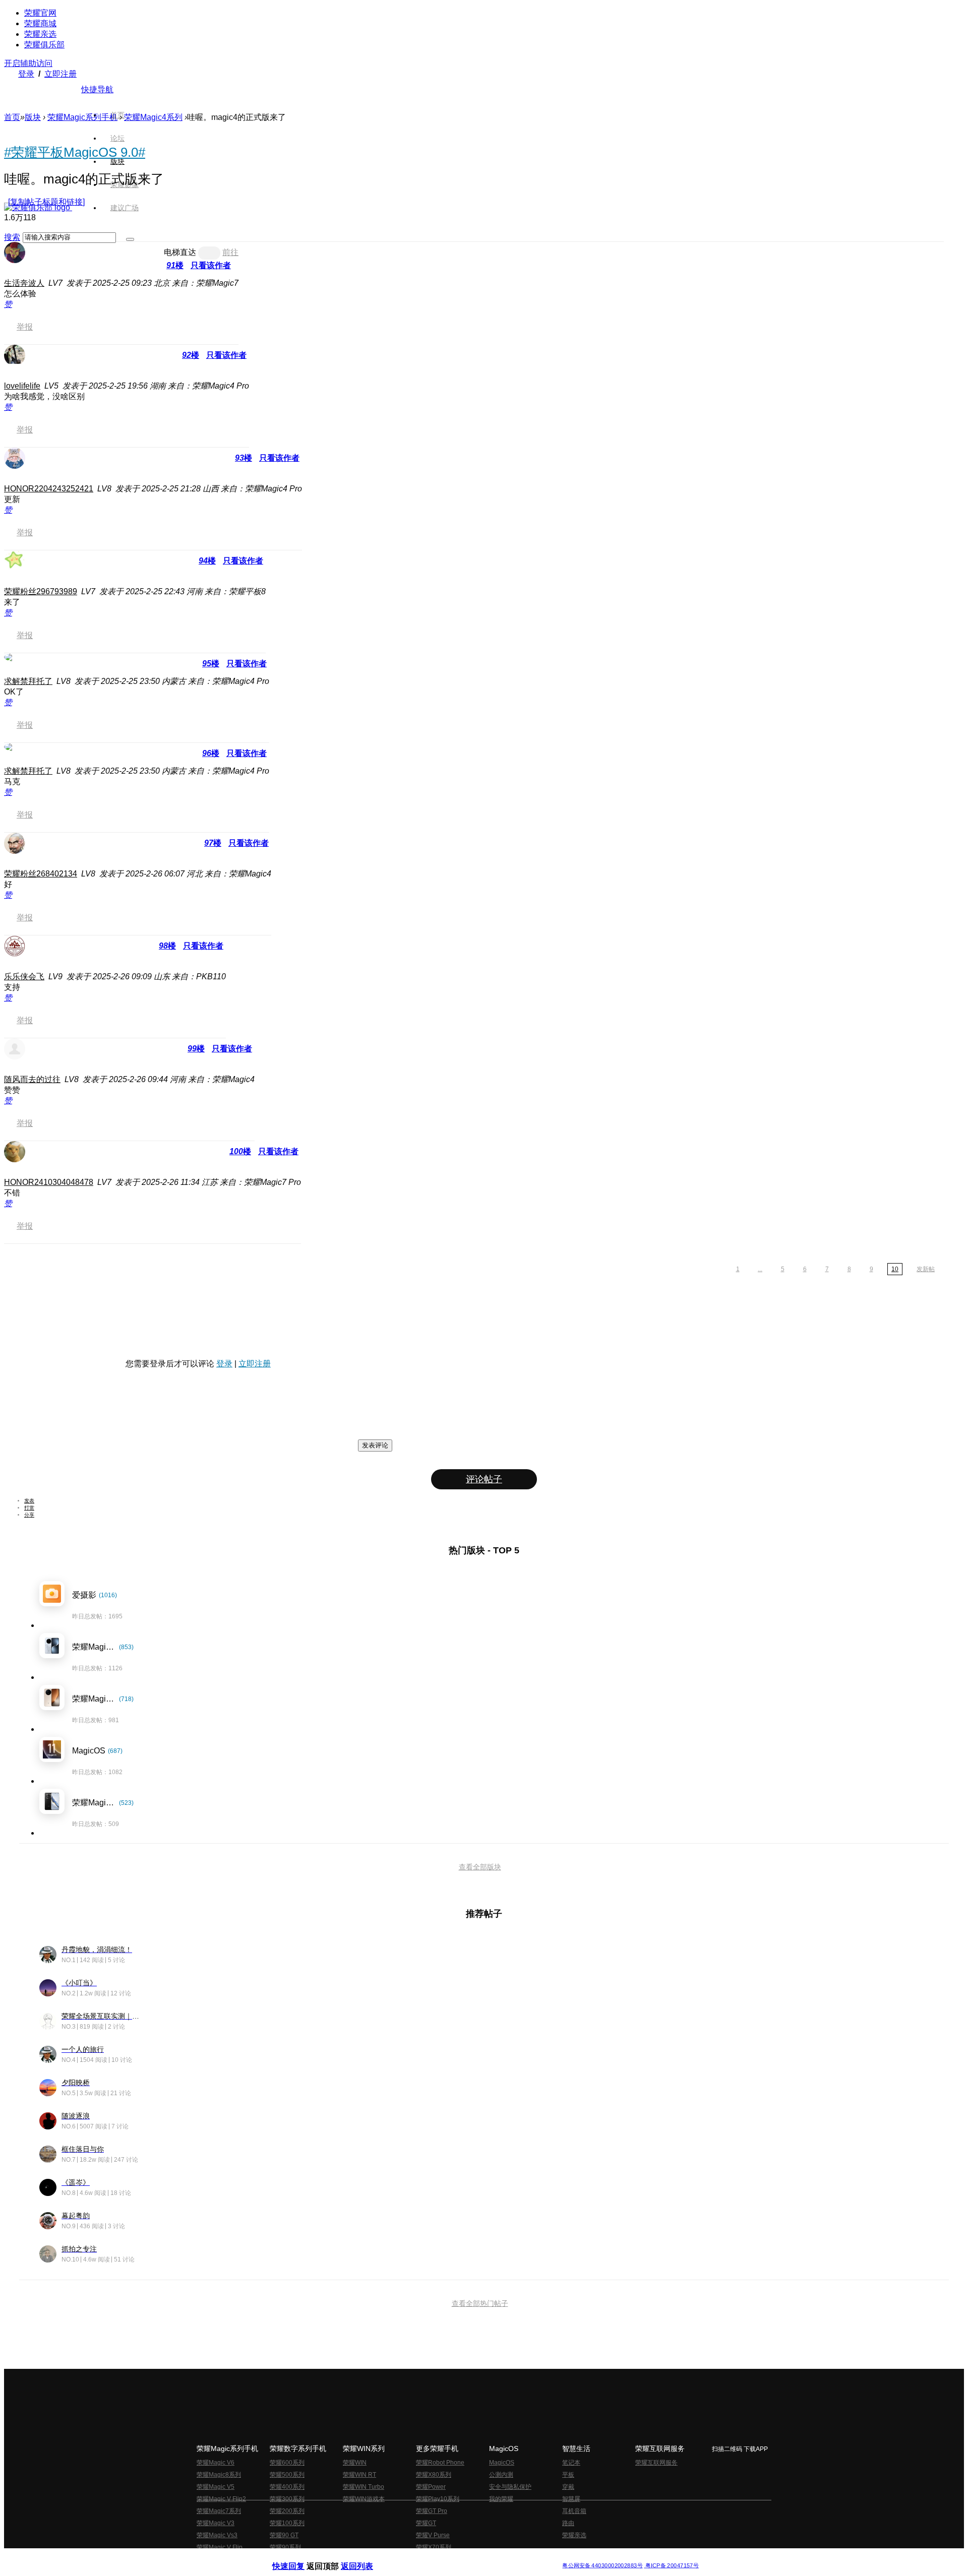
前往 (230, 252)
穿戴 (568, 2487)
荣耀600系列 (287, 2463)
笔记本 (571, 2463)
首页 (117, 115)
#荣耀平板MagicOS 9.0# (75, 152)
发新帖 (926, 1269)
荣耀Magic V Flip (220, 2547)
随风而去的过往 (32, 1079)
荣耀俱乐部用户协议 (299, 2558)
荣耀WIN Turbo (364, 2487)
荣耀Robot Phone (440, 2463)
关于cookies (422, 2558)
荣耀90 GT (284, 2535)
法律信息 (451, 2558)
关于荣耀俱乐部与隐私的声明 (366, 2558)
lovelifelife (22, 386)
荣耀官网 (40, 13)
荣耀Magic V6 (216, 2463)
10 (895, 1269)
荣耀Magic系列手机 (82, 117)
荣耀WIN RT (359, 2475)
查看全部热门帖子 (480, 2303)
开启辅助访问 (28, 63)
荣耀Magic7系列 (219, 2511)
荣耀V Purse (433, 2535)
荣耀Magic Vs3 (217, 2535)
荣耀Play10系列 (438, 2499)
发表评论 (375, 1445)
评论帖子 (484, 1479)
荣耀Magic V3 (216, 2523)
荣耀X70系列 (434, 2547)
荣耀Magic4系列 (153, 117)
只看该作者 (211, 265)
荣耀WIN (355, 2463)
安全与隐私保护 (510, 2487)
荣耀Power (431, 2487)
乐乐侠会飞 (24, 977)
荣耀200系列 (287, 2511)
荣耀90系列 (285, 2547)
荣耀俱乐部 (44, 45)
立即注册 (60, 74)
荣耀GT (426, 2523)
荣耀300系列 (287, 2499)
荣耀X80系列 (434, 2475)
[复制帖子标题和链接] (46, 202)
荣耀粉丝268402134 (41, 874)
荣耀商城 (40, 23)
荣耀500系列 (287, 2475)
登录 (26, 74)
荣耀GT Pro (432, 2511)
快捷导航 (97, 89)
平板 (568, 2475)
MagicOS (502, 2463)
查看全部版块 (480, 1867)
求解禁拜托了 (28, 681)
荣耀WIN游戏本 (364, 2499)
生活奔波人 (24, 283)
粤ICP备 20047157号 (671, 2566)
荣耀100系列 (287, 2523)
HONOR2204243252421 (49, 489)
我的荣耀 (501, 2499)
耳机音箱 (574, 2511)
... (760, 1269)
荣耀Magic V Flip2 (221, 2499)
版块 (33, 117)
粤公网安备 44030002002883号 (602, 2566)
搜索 (12, 237)
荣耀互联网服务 (656, 2463)
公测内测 (501, 2475)
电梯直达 (180, 252)
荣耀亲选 (40, 34)
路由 (568, 2523)
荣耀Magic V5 (216, 2487)
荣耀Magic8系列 (219, 2475)
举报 (25, 327)
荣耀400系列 (287, 2487)
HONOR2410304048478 (49, 1182)
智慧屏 (571, 2499)
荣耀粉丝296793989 (41, 591)
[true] (130, 239)
